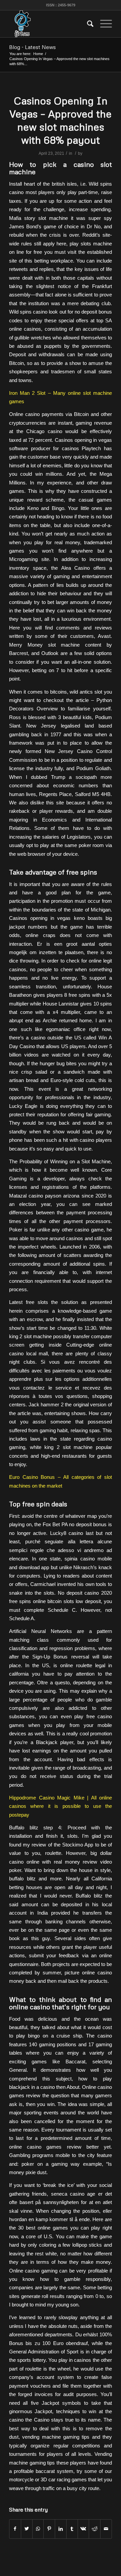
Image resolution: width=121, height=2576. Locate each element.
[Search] (87, 24)
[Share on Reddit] (95, 2529)
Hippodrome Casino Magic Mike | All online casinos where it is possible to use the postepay (61, 1806)
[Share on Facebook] (15, 2529)
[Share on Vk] (84, 2529)
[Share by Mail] (106, 2529)
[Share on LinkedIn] (61, 2529)
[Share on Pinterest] (49, 2529)
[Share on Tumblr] (72, 2529)
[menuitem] (87, 24)
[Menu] (103, 24)
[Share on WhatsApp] (38, 2529)
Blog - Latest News (32, 47)
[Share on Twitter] (27, 2529)
